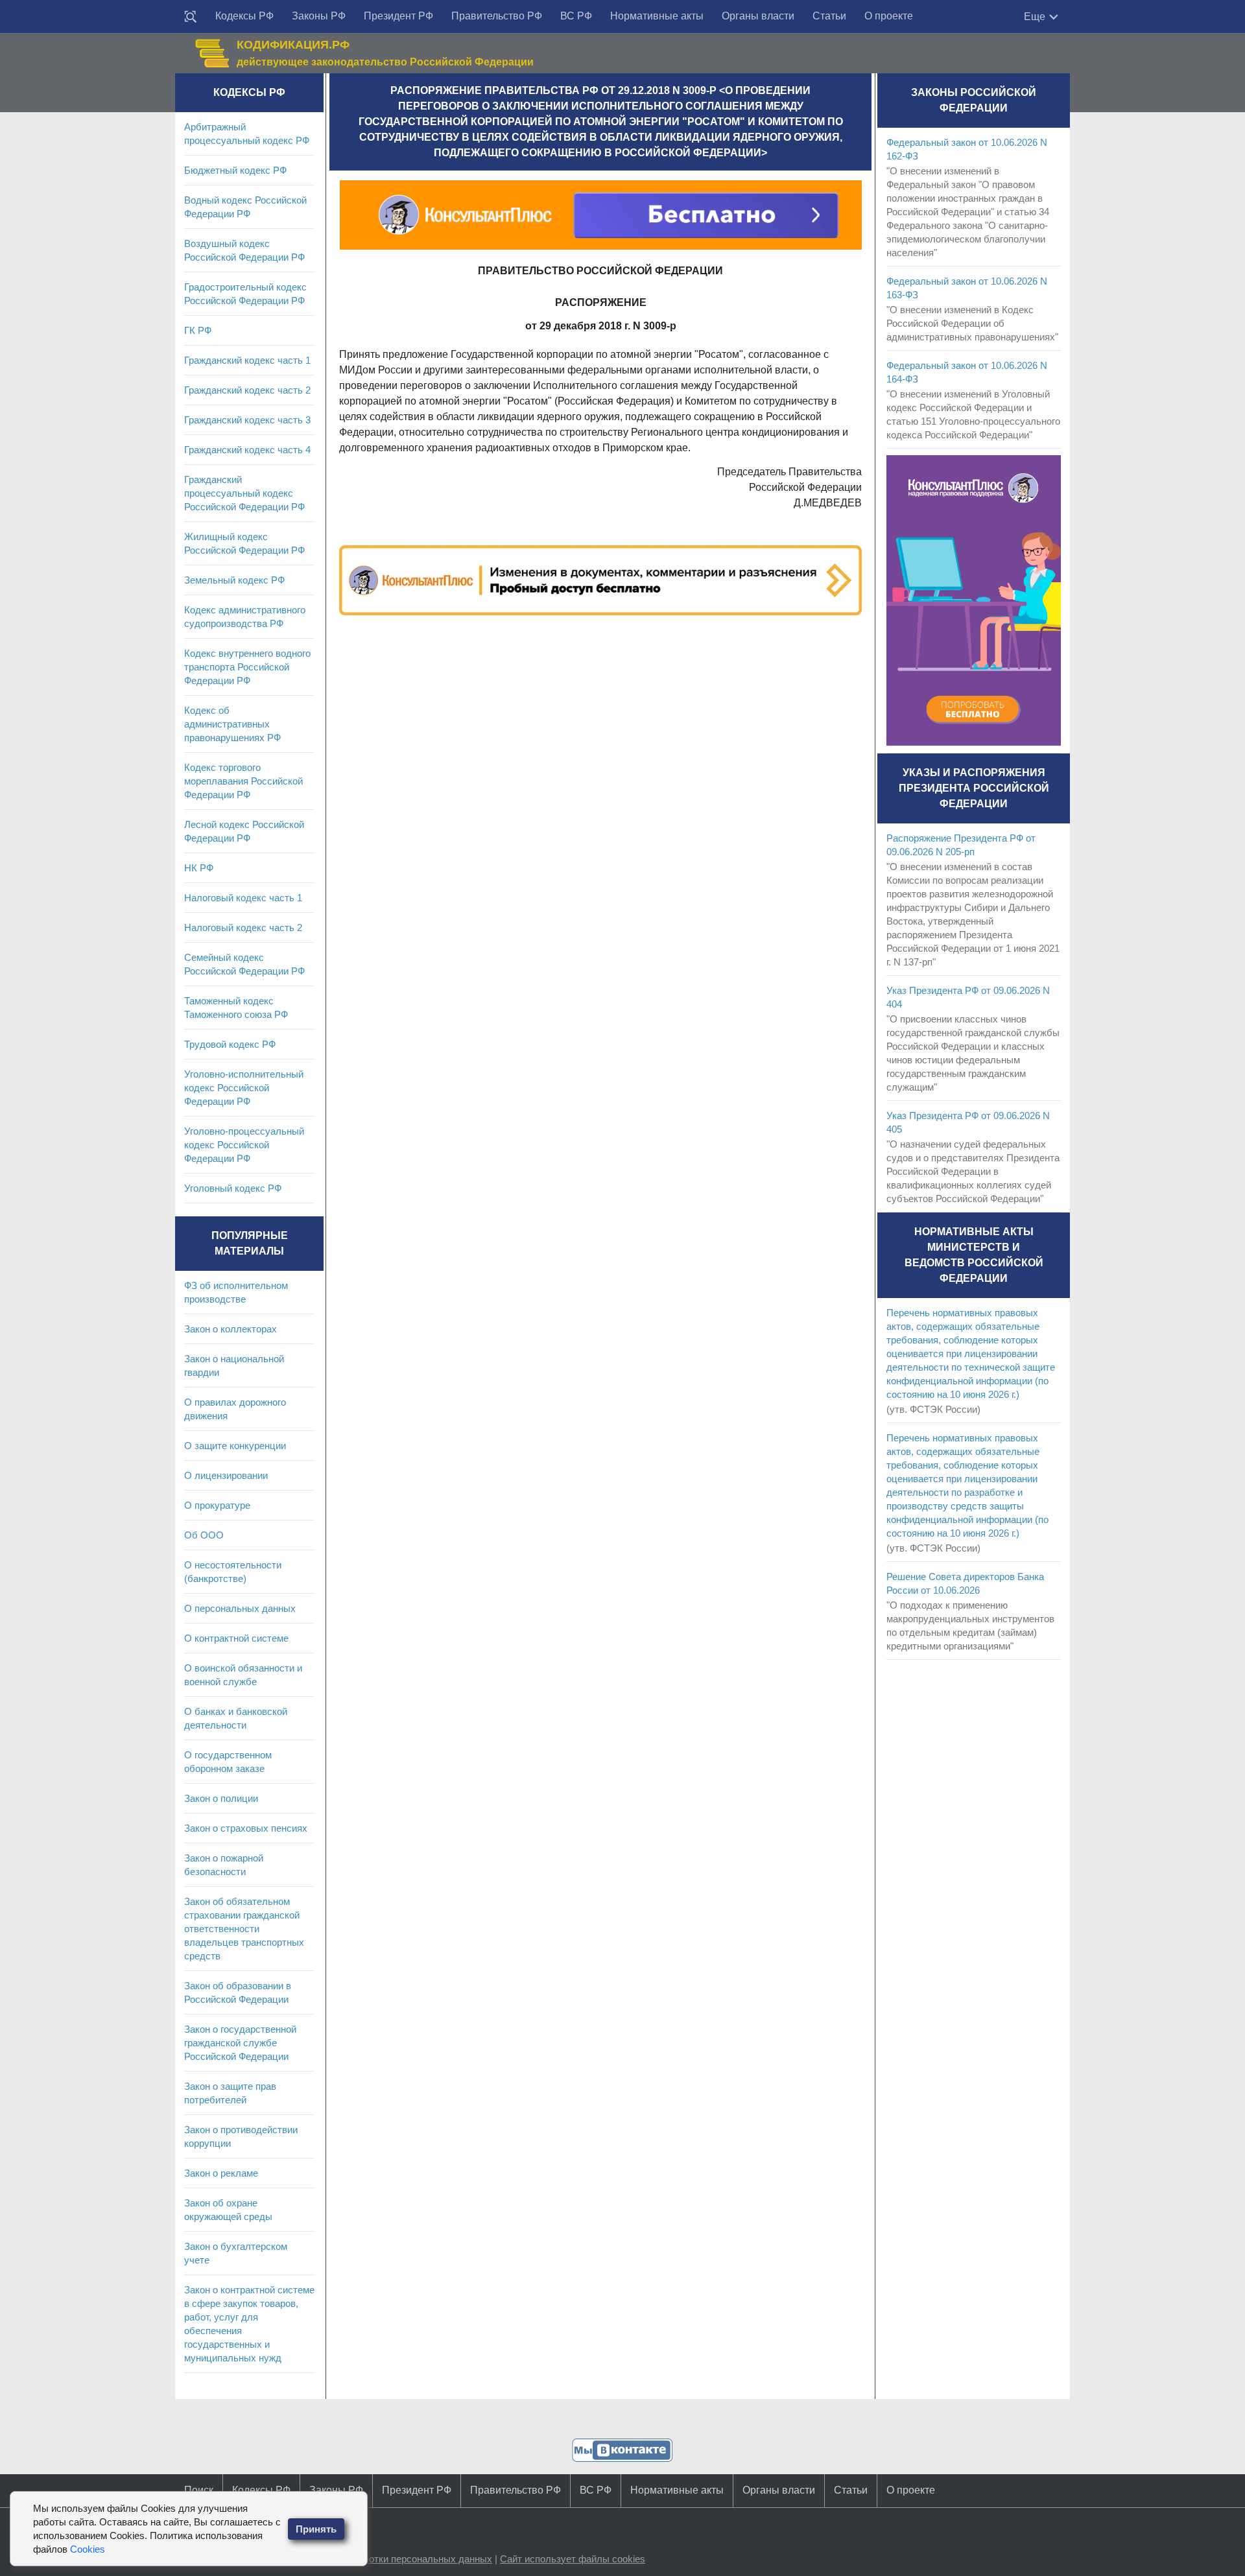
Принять (316, 2529)
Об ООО (204, 1535)
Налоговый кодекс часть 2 (243, 928)
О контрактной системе (236, 1638)
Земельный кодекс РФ (234, 580)
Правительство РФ (497, 16)
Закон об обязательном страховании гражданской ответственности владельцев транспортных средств (244, 1929)
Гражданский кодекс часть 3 (247, 420)
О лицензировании (226, 1475)
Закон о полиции (221, 1798)
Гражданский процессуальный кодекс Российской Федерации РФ (244, 493)
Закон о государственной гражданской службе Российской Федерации (240, 2043)
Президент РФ (398, 16)
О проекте (889, 16)
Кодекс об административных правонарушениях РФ (232, 724)
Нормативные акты (657, 16)
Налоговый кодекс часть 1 (243, 898)
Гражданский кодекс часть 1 (247, 360)
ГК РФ (198, 330)
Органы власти (758, 16)
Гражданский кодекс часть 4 (247, 450)
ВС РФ (576, 16)
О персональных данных (240, 1608)
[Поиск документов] (191, 17)
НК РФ (199, 868)
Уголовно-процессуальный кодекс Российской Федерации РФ (244, 1145)
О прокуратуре (217, 1505)
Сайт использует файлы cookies (573, 2559)
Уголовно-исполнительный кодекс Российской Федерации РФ (244, 1088)
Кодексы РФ (244, 16)
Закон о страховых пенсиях (246, 1828)
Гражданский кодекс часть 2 (247, 390)
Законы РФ (319, 16)
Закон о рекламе (221, 2173)
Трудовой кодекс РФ (230, 1044)
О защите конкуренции (235, 1446)
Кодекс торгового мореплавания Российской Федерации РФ (243, 781)
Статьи (829, 16)
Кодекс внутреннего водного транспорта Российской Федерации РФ (247, 667)
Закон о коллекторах (231, 1329)
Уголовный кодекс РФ (233, 1188)
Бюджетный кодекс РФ (235, 170)
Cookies (88, 2549)
